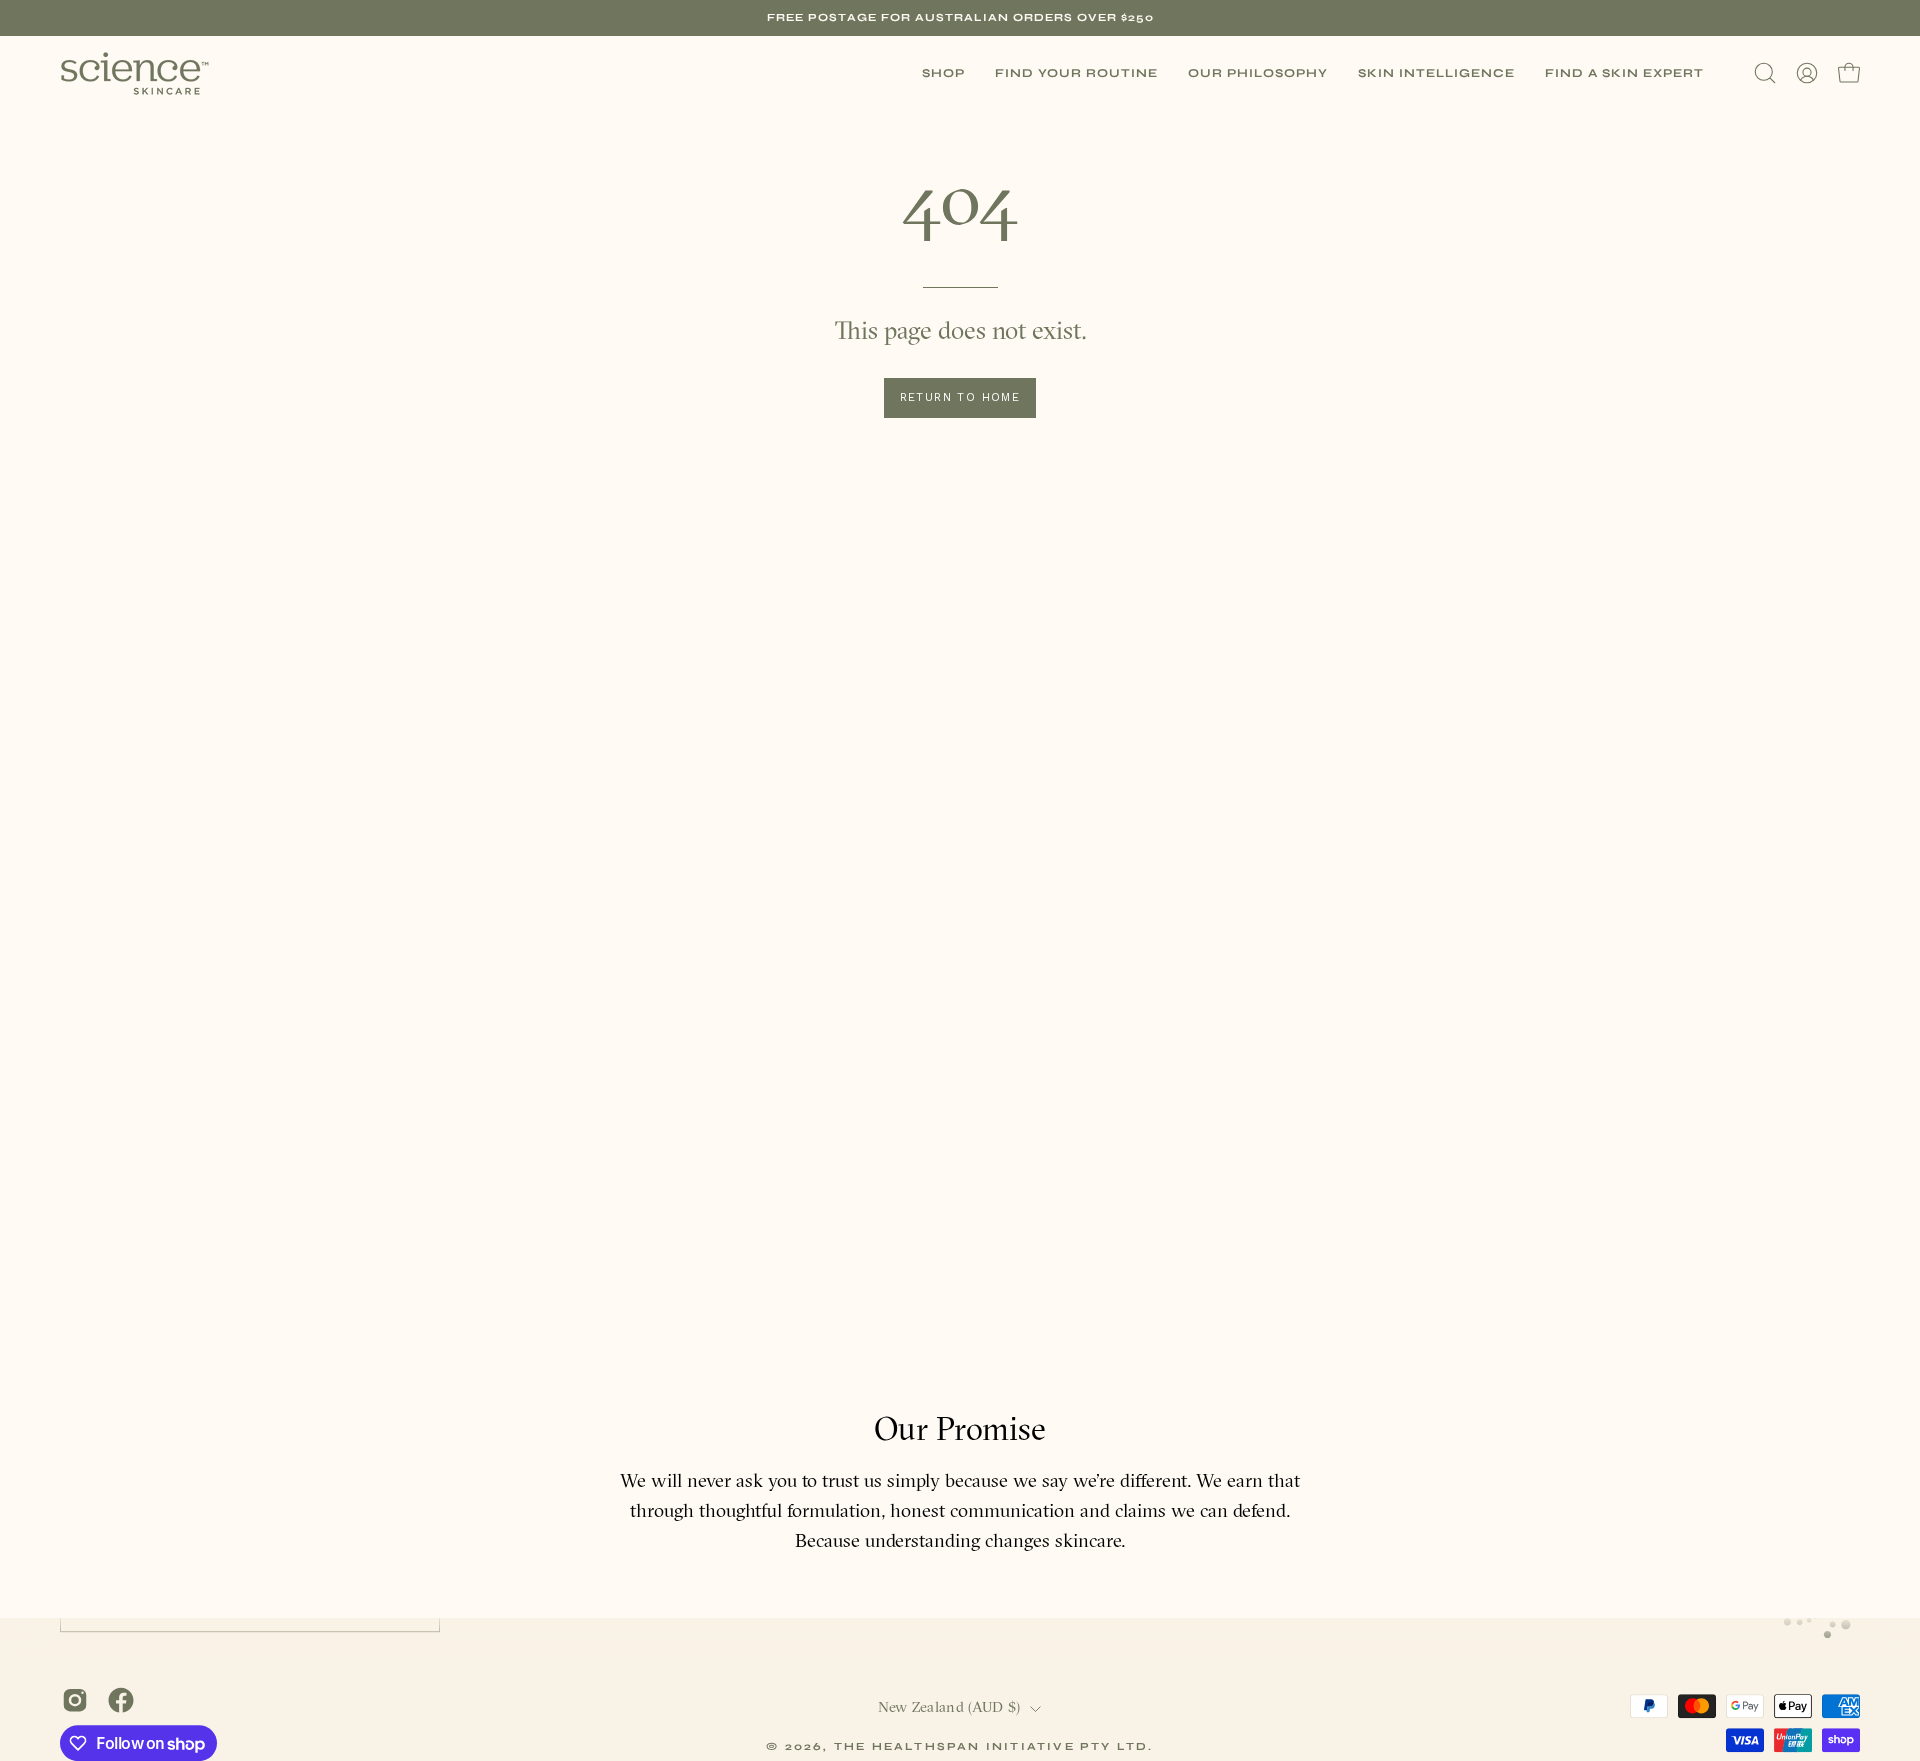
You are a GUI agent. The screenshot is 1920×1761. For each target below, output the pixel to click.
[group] (960, 18)
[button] (1076, 73)
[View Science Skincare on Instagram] (75, 1700)
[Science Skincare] (135, 73)
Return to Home (960, 397)
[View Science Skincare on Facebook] (121, 1700)
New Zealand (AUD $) (949, 1708)
